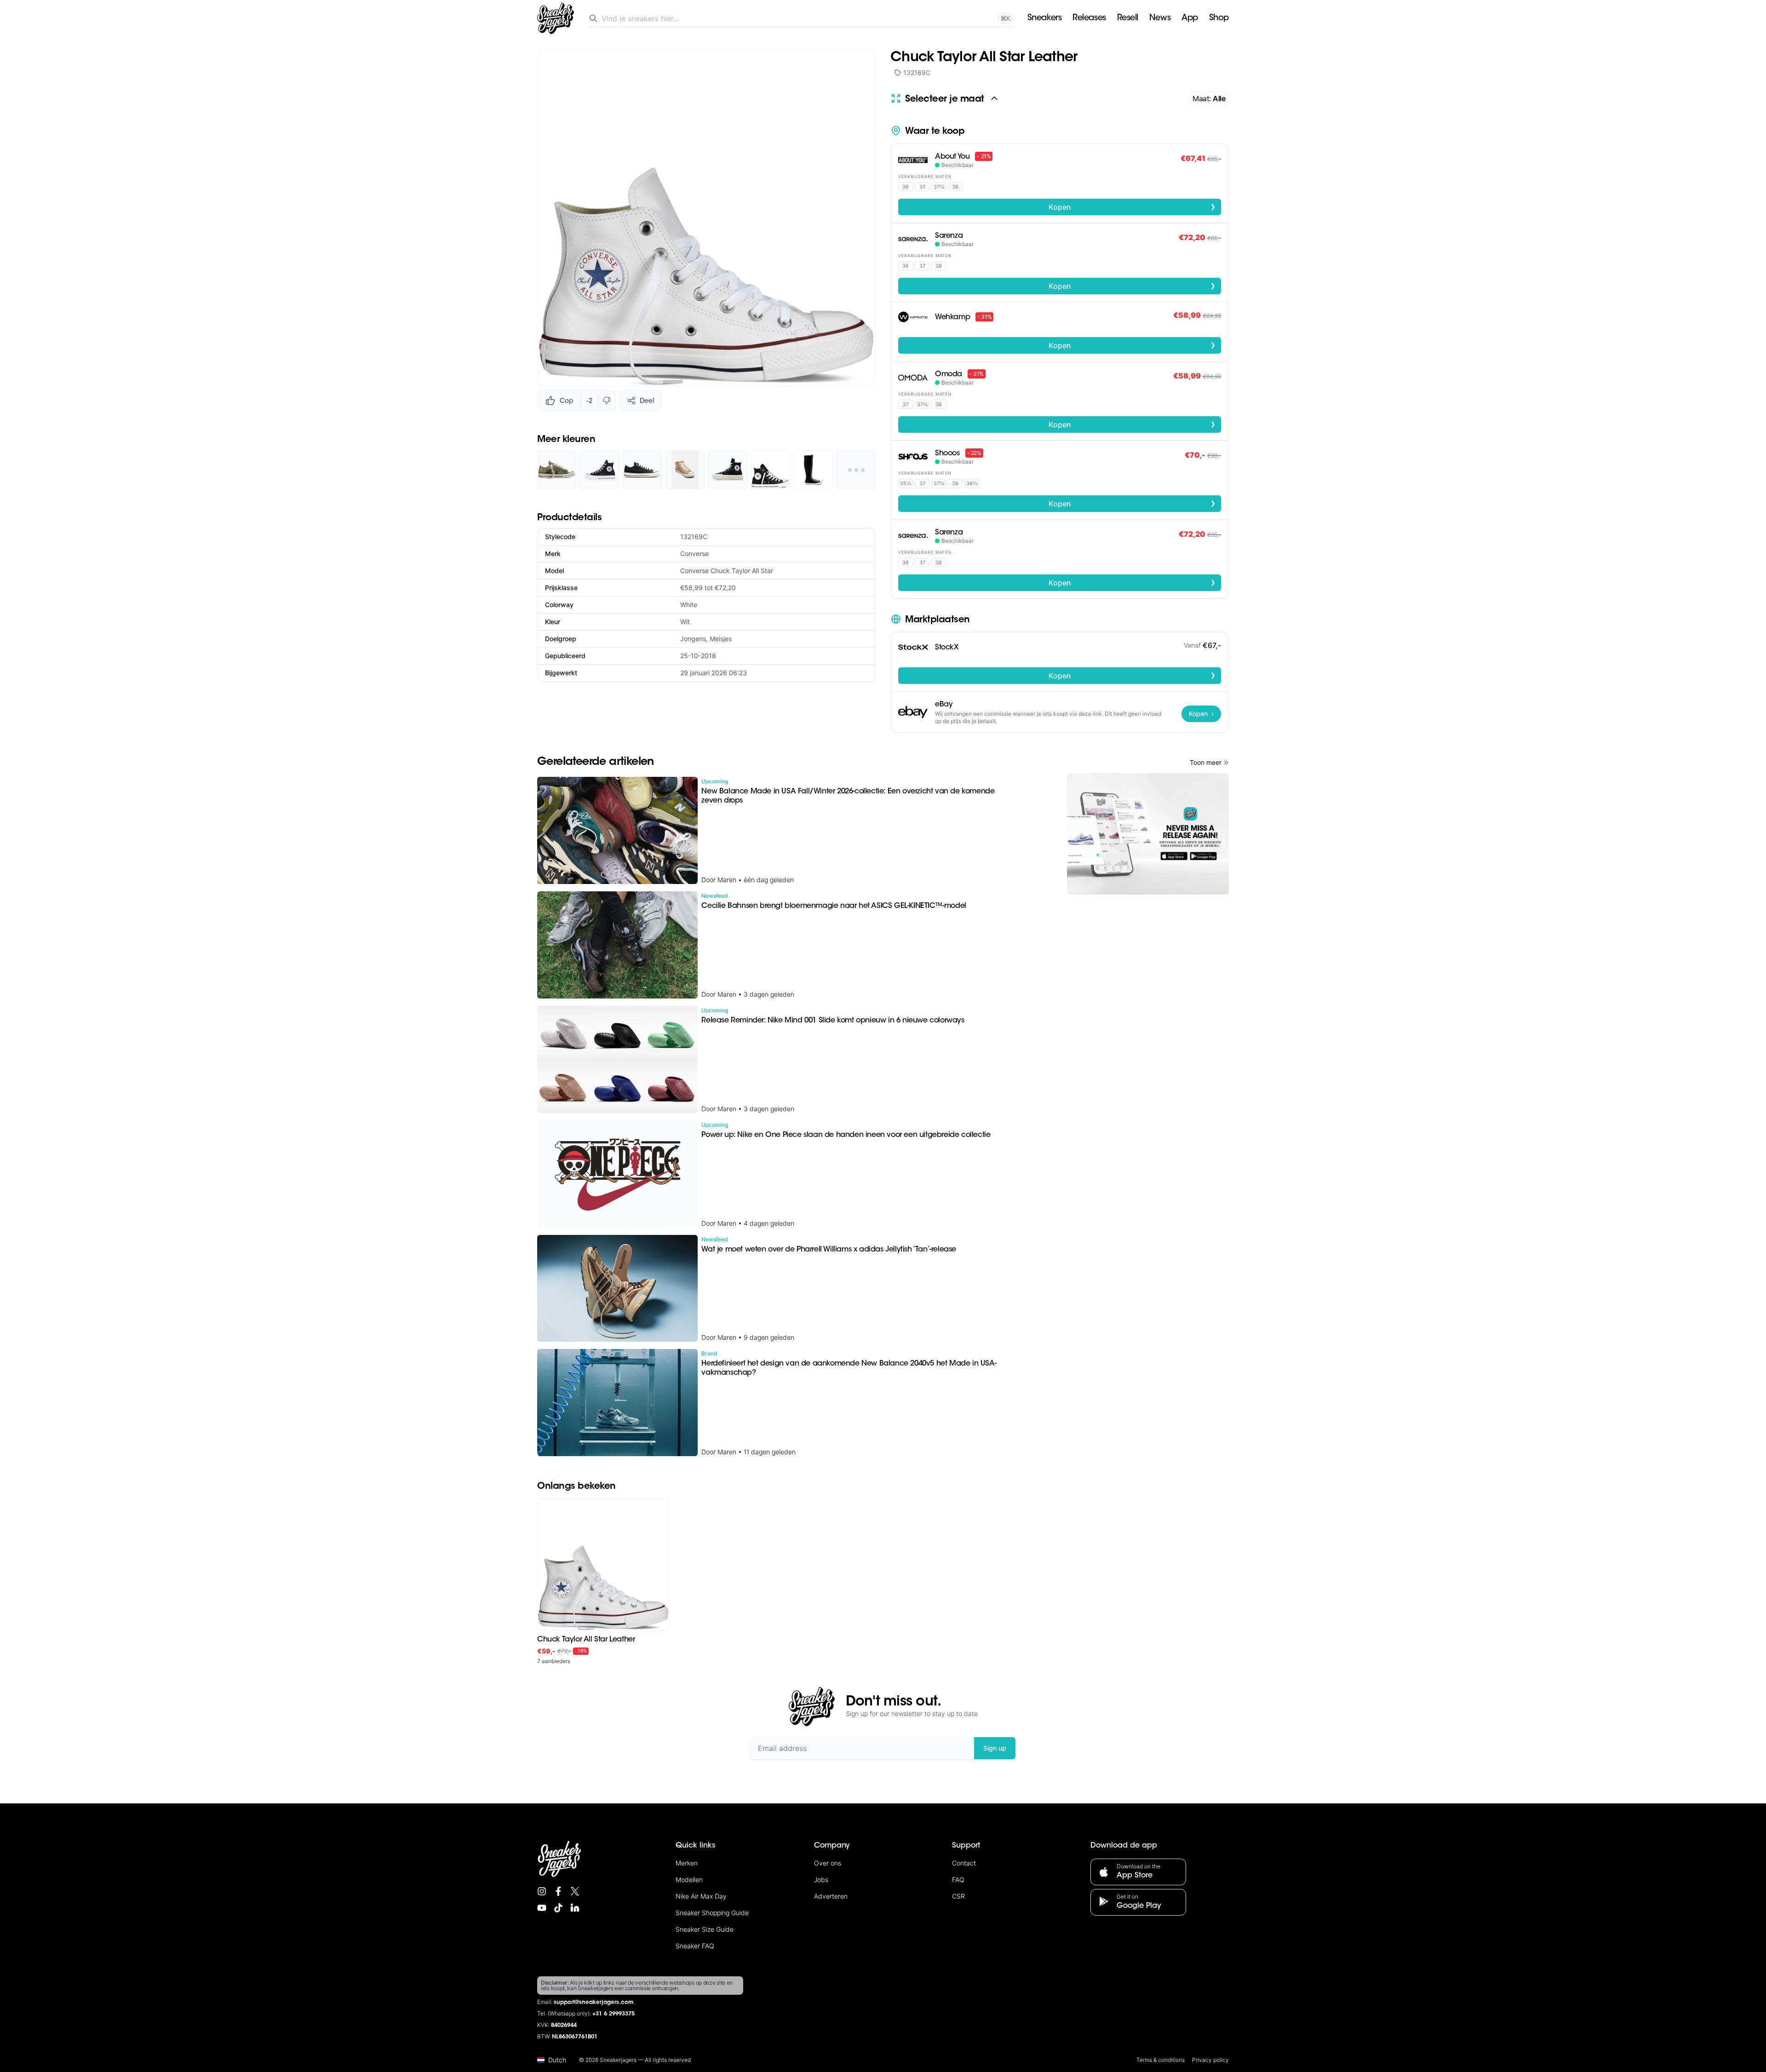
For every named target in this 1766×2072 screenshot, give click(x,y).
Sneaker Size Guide (705, 1929)
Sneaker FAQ (695, 1946)
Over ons (828, 1863)
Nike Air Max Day (701, 1896)
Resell (1128, 18)
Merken (687, 1863)
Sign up (995, 1748)
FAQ (958, 1880)
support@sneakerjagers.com (594, 2003)
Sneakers (1044, 18)
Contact (964, 1863)
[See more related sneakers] (856, 470)
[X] (575, 1891)
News (1160, 18)
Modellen (689, 1880)
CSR (958, 1896)
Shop (1219, 18)
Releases (1089, 18)
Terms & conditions (1161, 2060)
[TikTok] (558, 1908)
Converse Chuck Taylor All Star (727, 571)
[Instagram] (542, 1891)
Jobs (821, 1880)
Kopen (1132, 207)
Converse (694, 554)
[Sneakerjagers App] (1148, 834)
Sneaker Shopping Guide (712, 1913)
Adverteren (831, 1896)
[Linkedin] (575, 1908)
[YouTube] (542, 1908)
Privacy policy (1210, 2060)
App (1190, 18)
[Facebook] (558, 1891)
